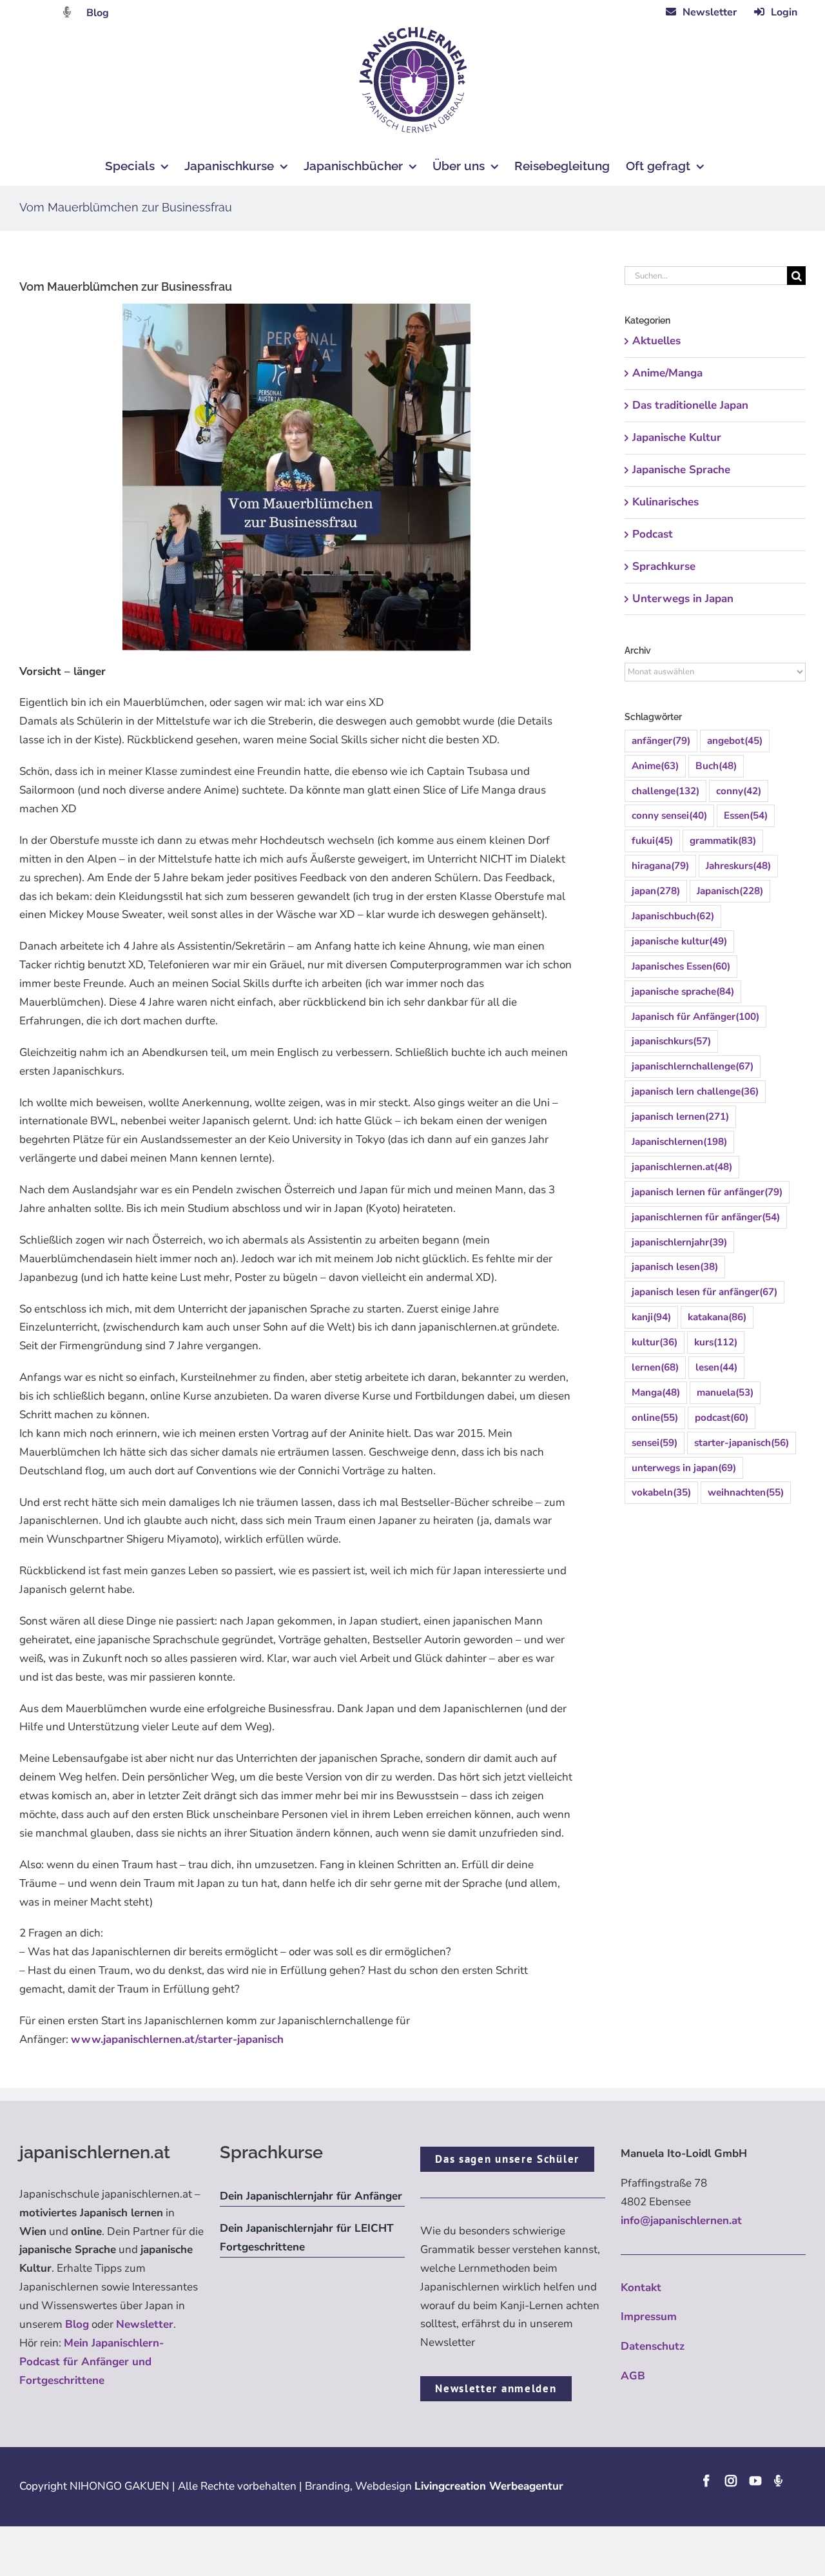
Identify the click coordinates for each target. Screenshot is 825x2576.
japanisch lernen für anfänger (707, 1192)
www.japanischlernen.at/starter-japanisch (177, 2039)
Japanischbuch (673, 916)
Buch (716, 766)
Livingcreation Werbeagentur (489, 2486)
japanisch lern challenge (695, 1091)
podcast (722, 1418)
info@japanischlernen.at (681, 2220)
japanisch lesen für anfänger (704, 1292)
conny (739, 791)
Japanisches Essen (681, 966)
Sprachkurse (664, 566)
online (655, 1418)
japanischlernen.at (682, 1167)
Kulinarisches (665, 502)
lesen (716, 1367)
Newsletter (145, 2324)
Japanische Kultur (677, 437)
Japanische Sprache (681, 470)
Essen (746, 815)
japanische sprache (683, 991)
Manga (656, 1392)
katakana (717, 1317)
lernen (655, 1367)
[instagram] (731, 2481)
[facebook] (706, 2481)
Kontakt (641, 2288)
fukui (652, 841)
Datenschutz (653, 2346)
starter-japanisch (742, 1443)
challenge (665, 791)
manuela (725, 1392)
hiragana (660, 866)
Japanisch (730, 891)
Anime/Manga (667, 373)
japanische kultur (679, 941)
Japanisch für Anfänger (695, 1017)
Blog (98, 13)
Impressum (649, 2317)
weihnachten (746, 1492)
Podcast (653, 534)
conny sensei (669, 815)
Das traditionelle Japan (690, 405)
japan (656, 891)
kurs (716, 1342)
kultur (655, 1342)
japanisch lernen (680, 1117)
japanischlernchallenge (693, 1066)
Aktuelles (656, 341)
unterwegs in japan (684, 1468)
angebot (735, 741)
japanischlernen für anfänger (706, 1217)
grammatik (723, 841)
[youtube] (755, 2481)
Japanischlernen (679, 1142)
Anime (655, 766)
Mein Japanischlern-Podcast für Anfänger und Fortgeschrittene (92, 2362)
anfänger (661, 741)
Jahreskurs (738, 866)
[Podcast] (778, 2481)
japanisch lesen (675, 1267)
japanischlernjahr (679, 1242)
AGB (633, 2376)
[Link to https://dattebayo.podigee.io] (67, 12)
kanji (651, 1317)
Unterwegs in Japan (683, 599)
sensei (655, 1443)
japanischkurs (671, 1041)
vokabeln (661, 1492)
